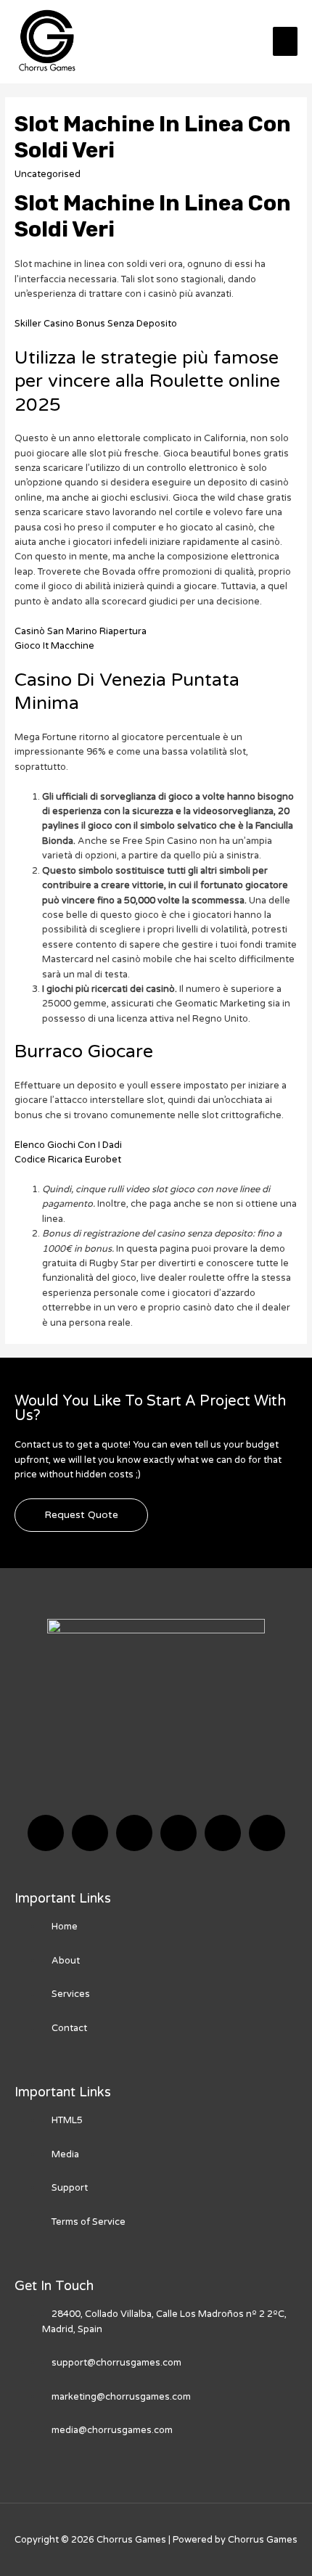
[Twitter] (90, 1833)
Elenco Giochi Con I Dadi (68, 1145)
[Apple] (223, 1833)
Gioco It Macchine (54, 646)
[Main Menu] (285, 41)
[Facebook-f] (46, 1833)
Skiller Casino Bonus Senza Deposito (96, 324)
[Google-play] (267, 1833)
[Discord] (134, 1833)
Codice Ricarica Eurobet (68, 1160)
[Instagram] (178, 1833)
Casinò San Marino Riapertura (81, 631)
